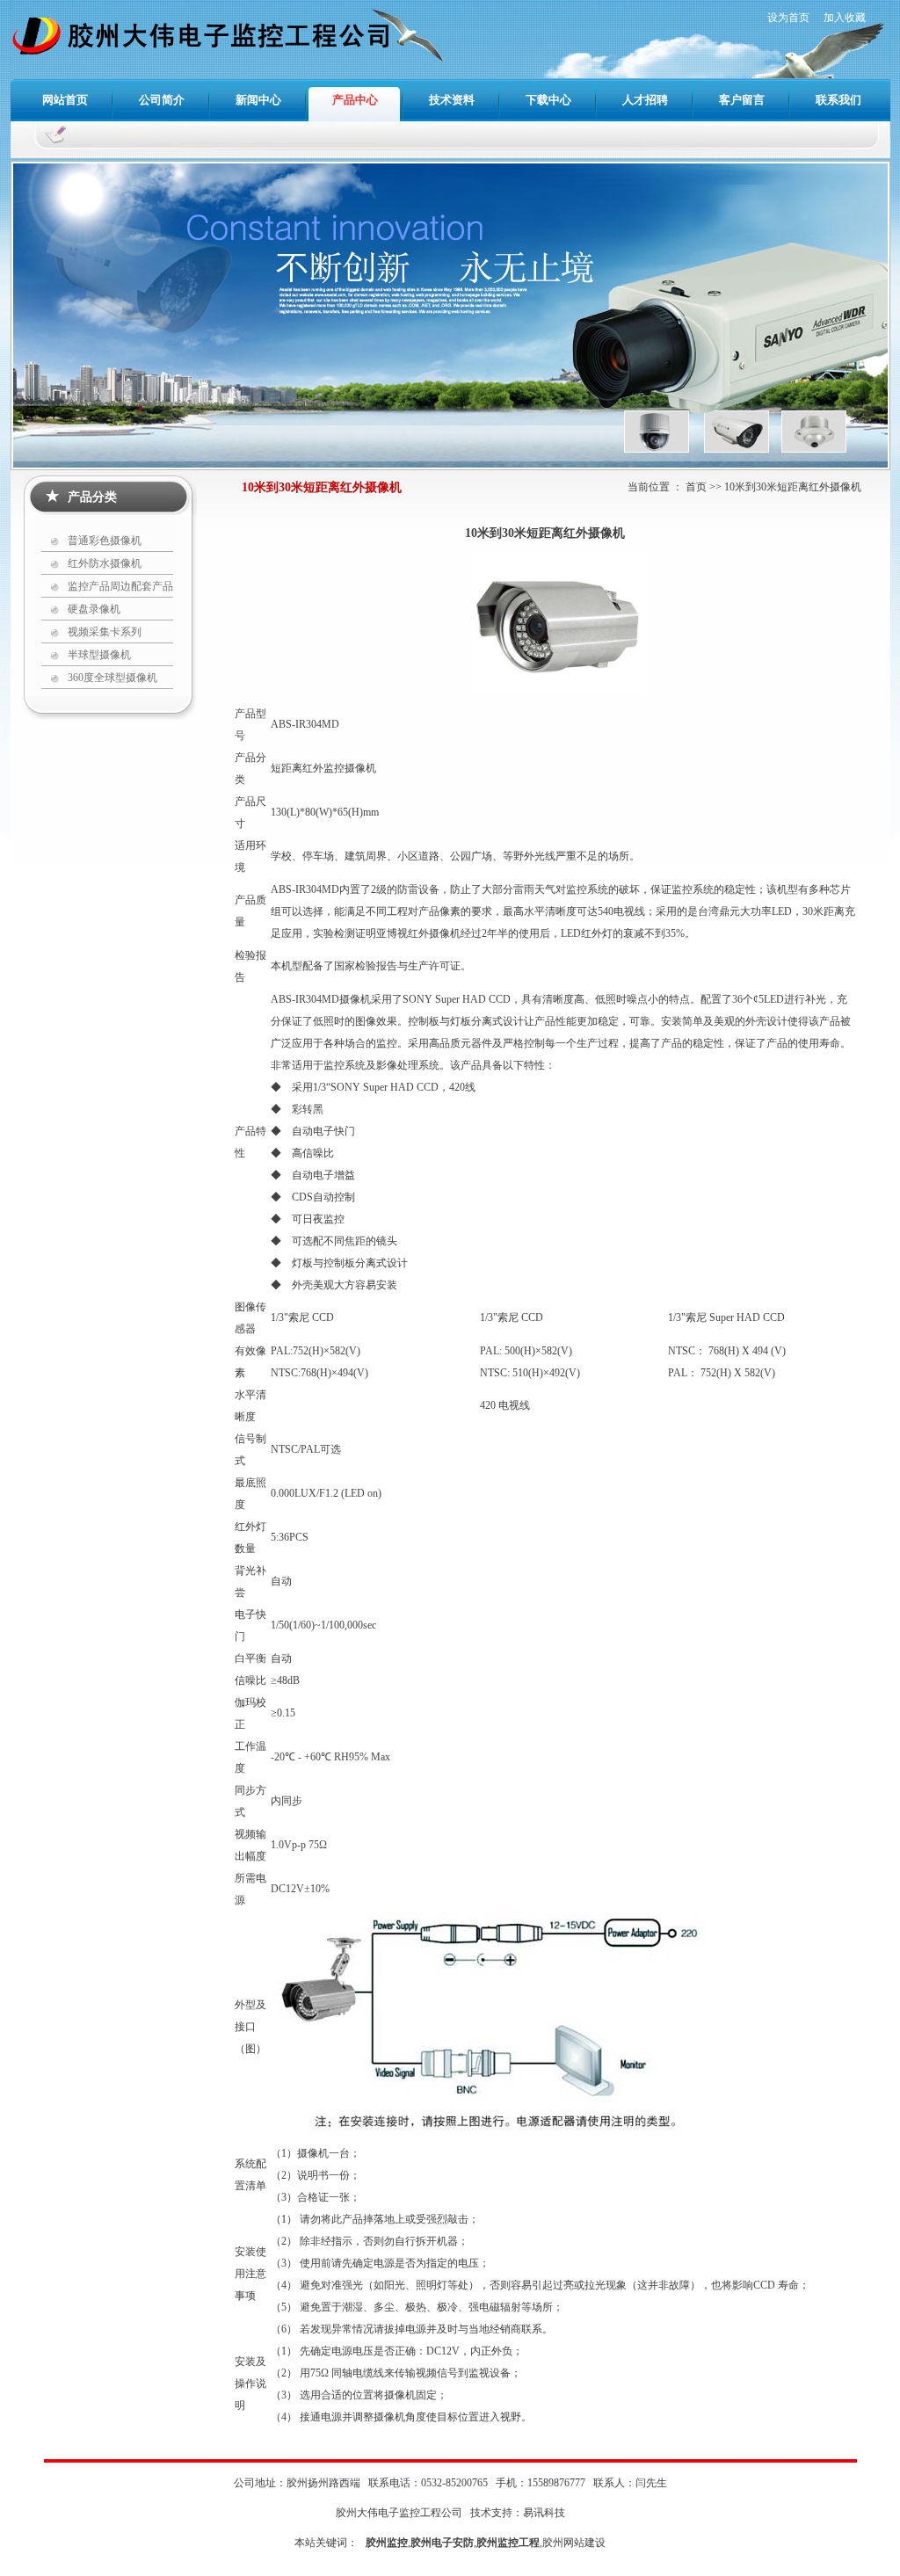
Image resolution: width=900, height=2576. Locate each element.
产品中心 (355, 100)
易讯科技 (544, 2513)
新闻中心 (258, 100)
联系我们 (838, 100)
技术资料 (452, 100)
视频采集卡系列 (105, 632)
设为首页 (788, 18)
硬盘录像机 (94, 609)
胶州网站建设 (574, 2543)
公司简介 (162, 100)
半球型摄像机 (99, 655)
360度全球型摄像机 (112, 678)
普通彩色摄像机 (105, 541)
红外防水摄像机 (105, 563)
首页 (696, 487)
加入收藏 (845, 18)
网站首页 (65, 100)
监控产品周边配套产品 (120, 586)
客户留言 (742, 100)
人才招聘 (645, 100)
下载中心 (548, 100)
